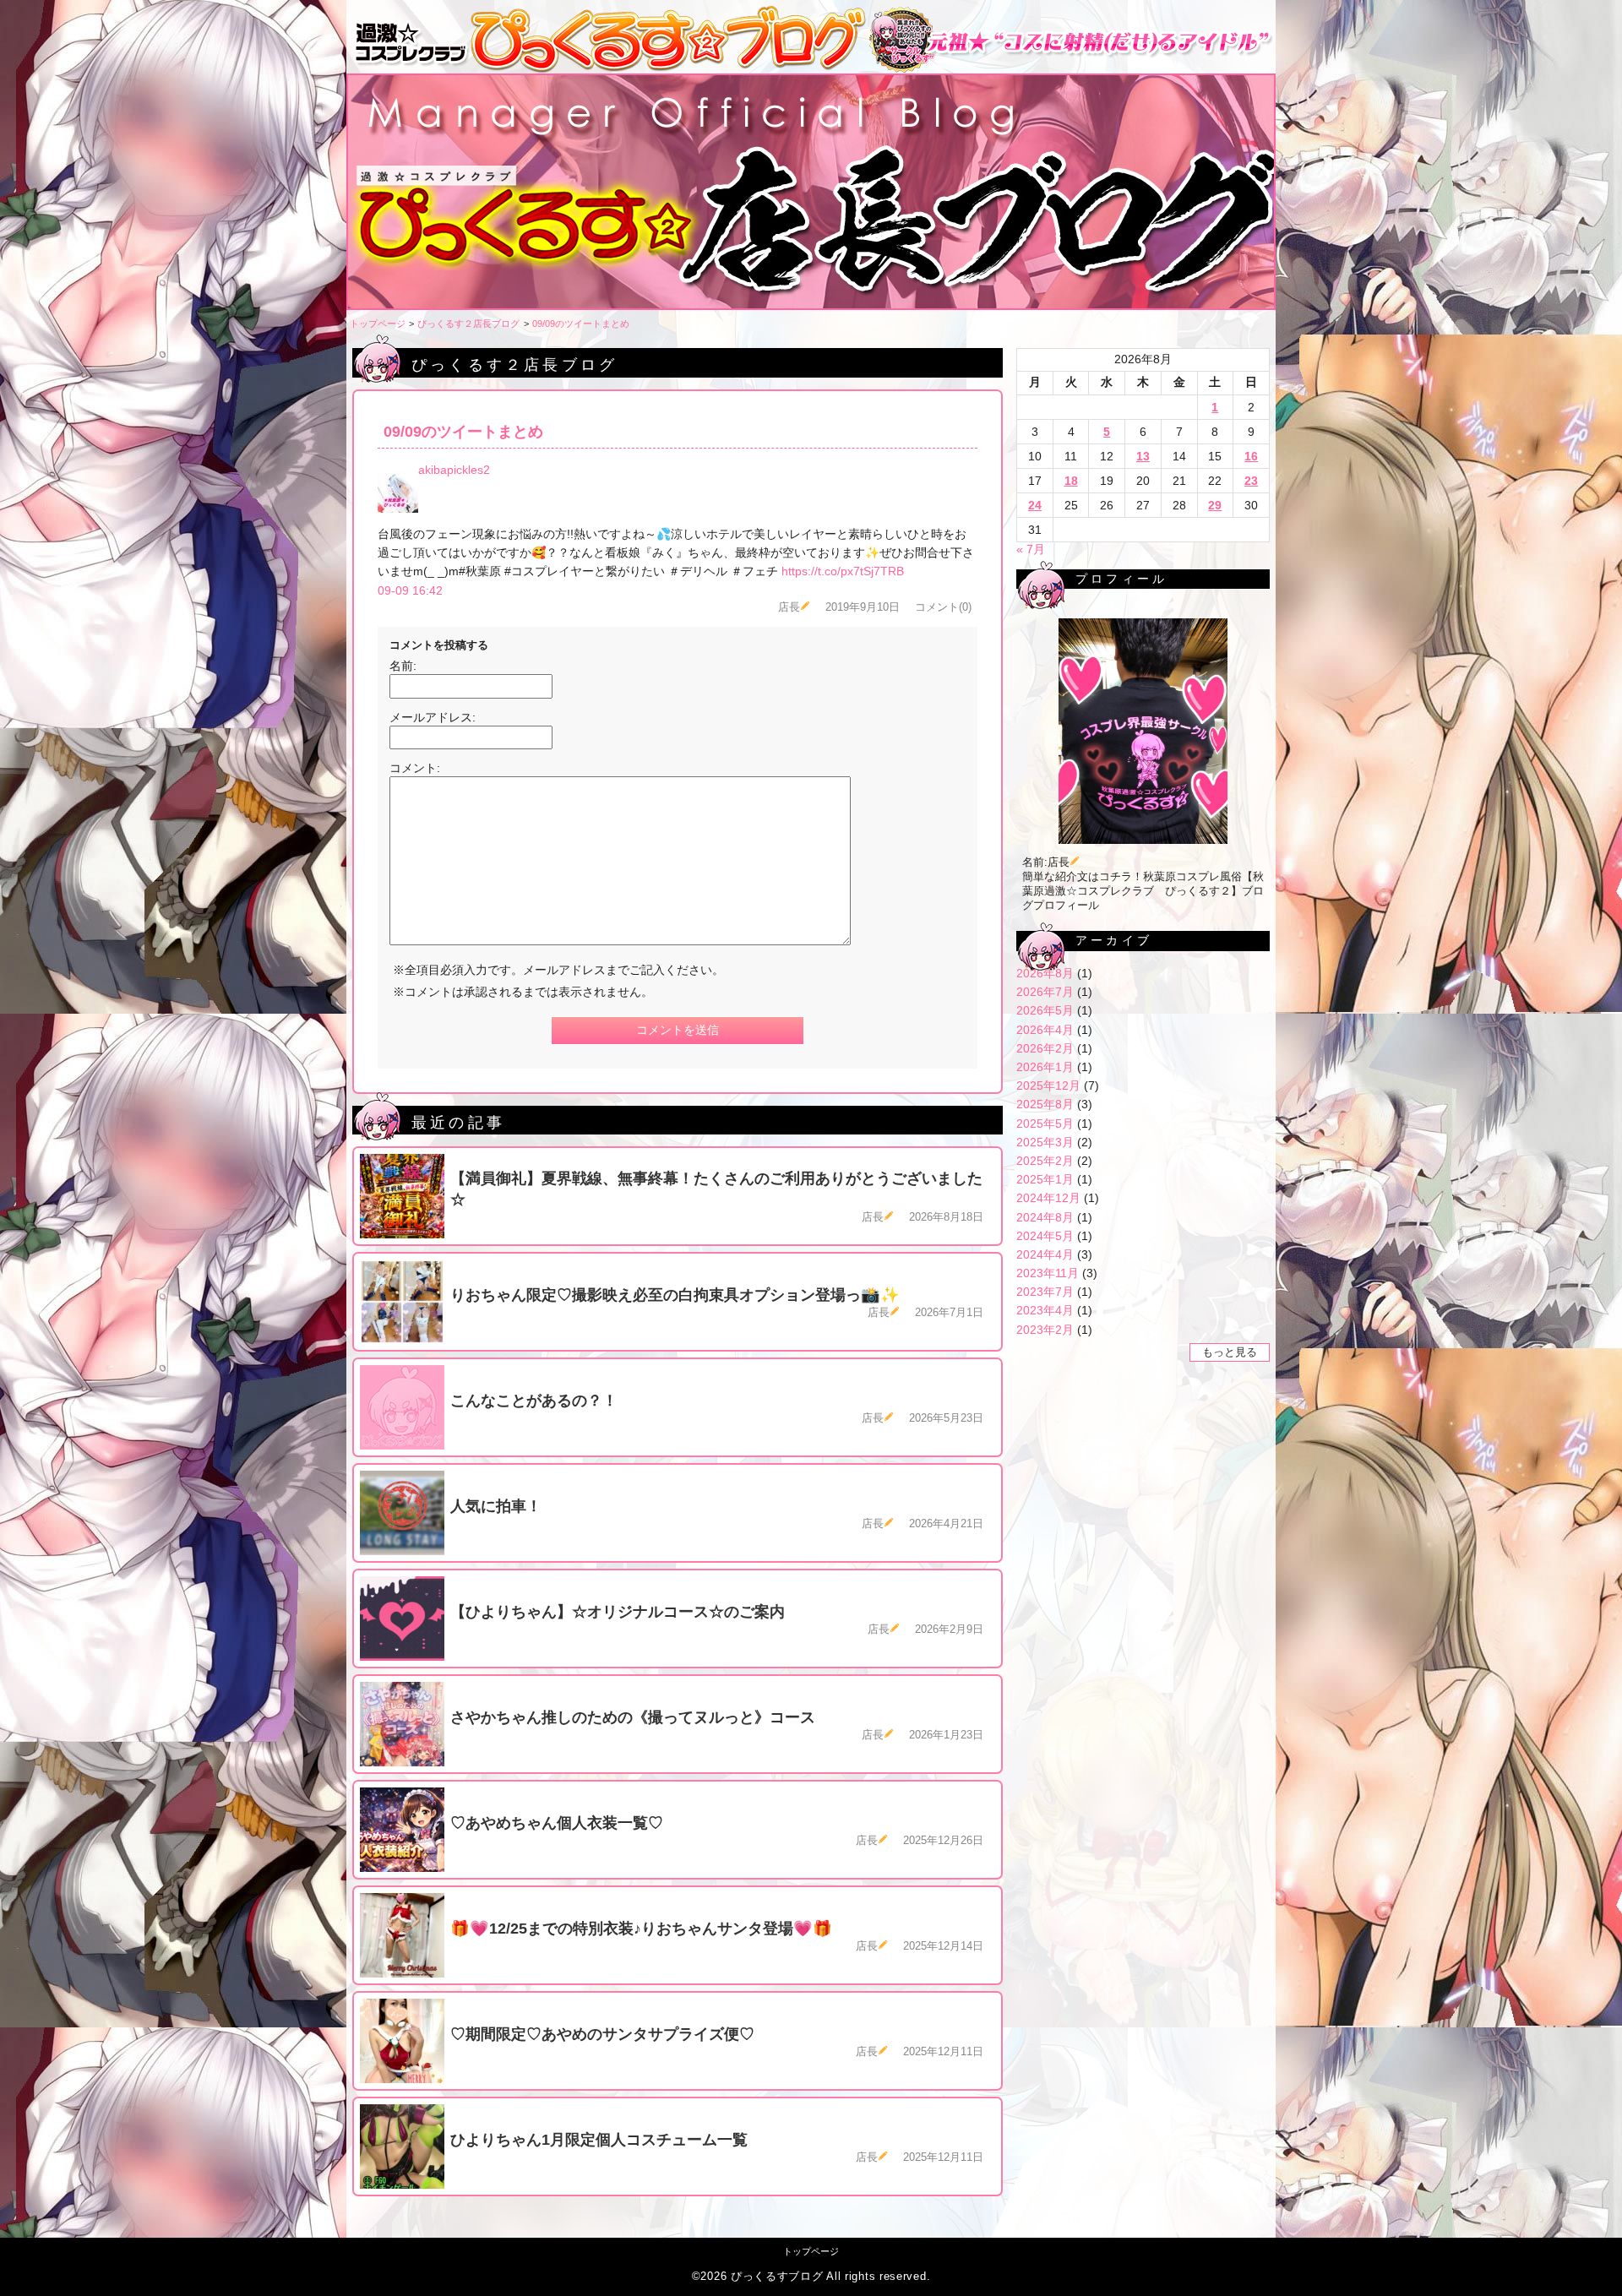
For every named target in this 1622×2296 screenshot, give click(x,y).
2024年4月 (1045, 1254)
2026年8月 (1045, 973)
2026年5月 (1045, 1010)
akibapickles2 (454, 470)
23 (1251, 481)
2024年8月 (1045, 1217)
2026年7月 (1045, 992)
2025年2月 (1045, 1161)
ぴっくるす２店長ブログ (468, 324)
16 (1251, 456)
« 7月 (1031, 549)
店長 (789, 607)
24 (1035, 505)
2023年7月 (1045, 1292)
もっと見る (1230, 1352)
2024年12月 (1048, 1198)
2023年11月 (1048, 1273)
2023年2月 (1045, 1330)
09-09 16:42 (410, 590)
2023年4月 (1045, 1310)
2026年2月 (1045, 1048)
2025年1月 (1045, 1179)
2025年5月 (1045, 1124)
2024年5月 (1045, 1236)
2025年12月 (1048, 1085)
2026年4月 (1045, 1030)
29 (1215, 505)
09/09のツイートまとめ (581, 324)
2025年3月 (1045, 1142)
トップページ (378, 324)
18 (1071, 481)
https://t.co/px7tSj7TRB (843, 571)
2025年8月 (1045, 1104)
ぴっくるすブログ (777, 2277)
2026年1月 (1045, 1067)
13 (1143, 456)
